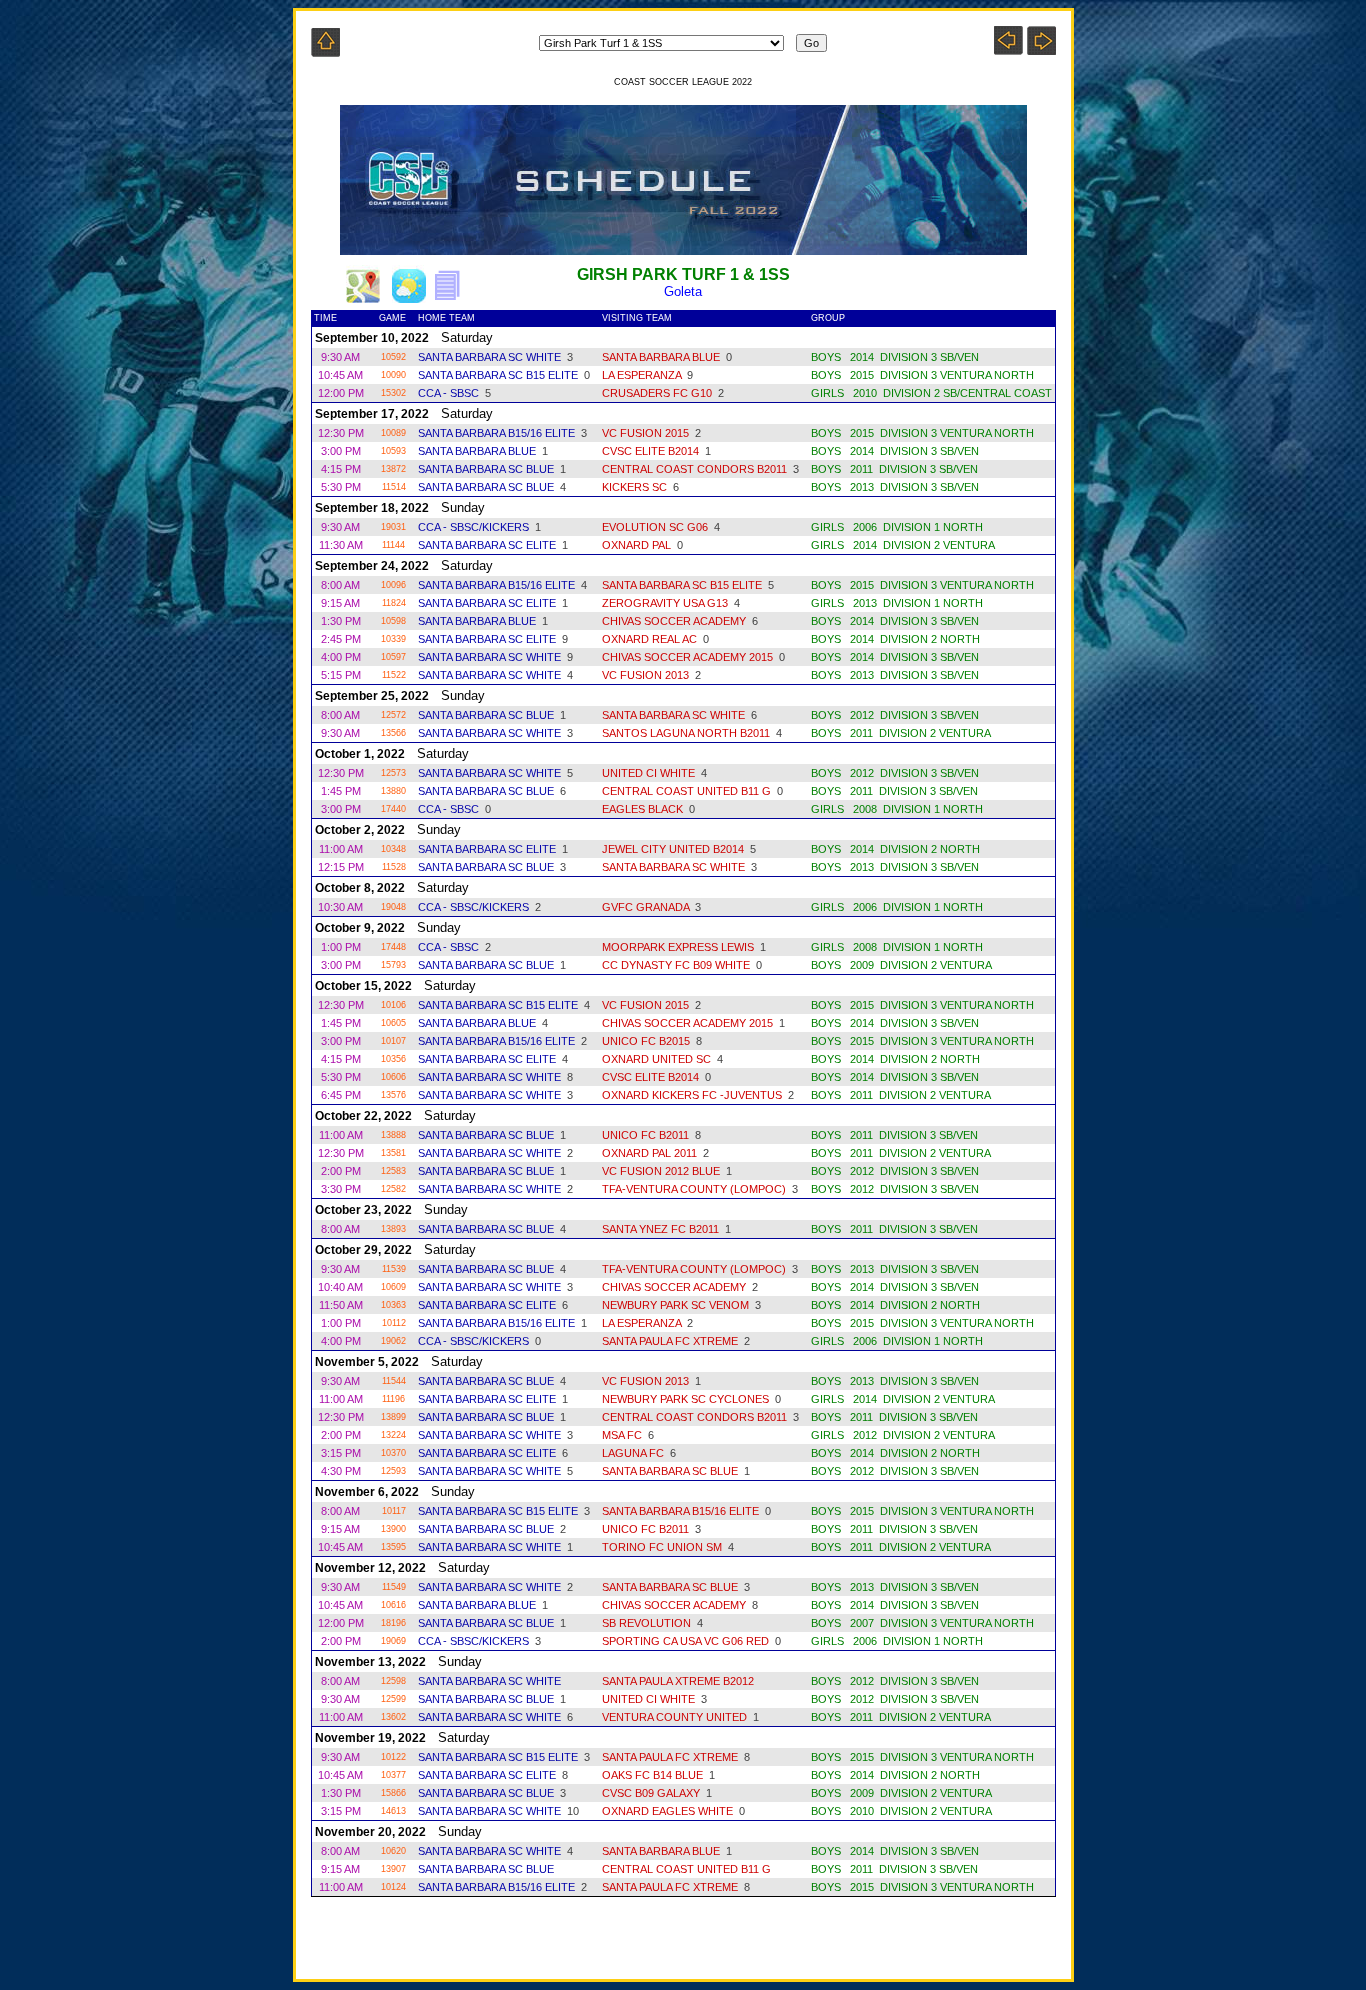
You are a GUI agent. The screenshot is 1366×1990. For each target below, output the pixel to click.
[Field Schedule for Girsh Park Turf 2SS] (1041, 49)
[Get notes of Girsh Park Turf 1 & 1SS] (453, 297)
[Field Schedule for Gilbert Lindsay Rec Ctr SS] (1008, 49)
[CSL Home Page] (325, 51)
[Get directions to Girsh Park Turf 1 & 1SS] (363, 297)
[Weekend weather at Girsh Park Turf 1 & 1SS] (409, 297)
